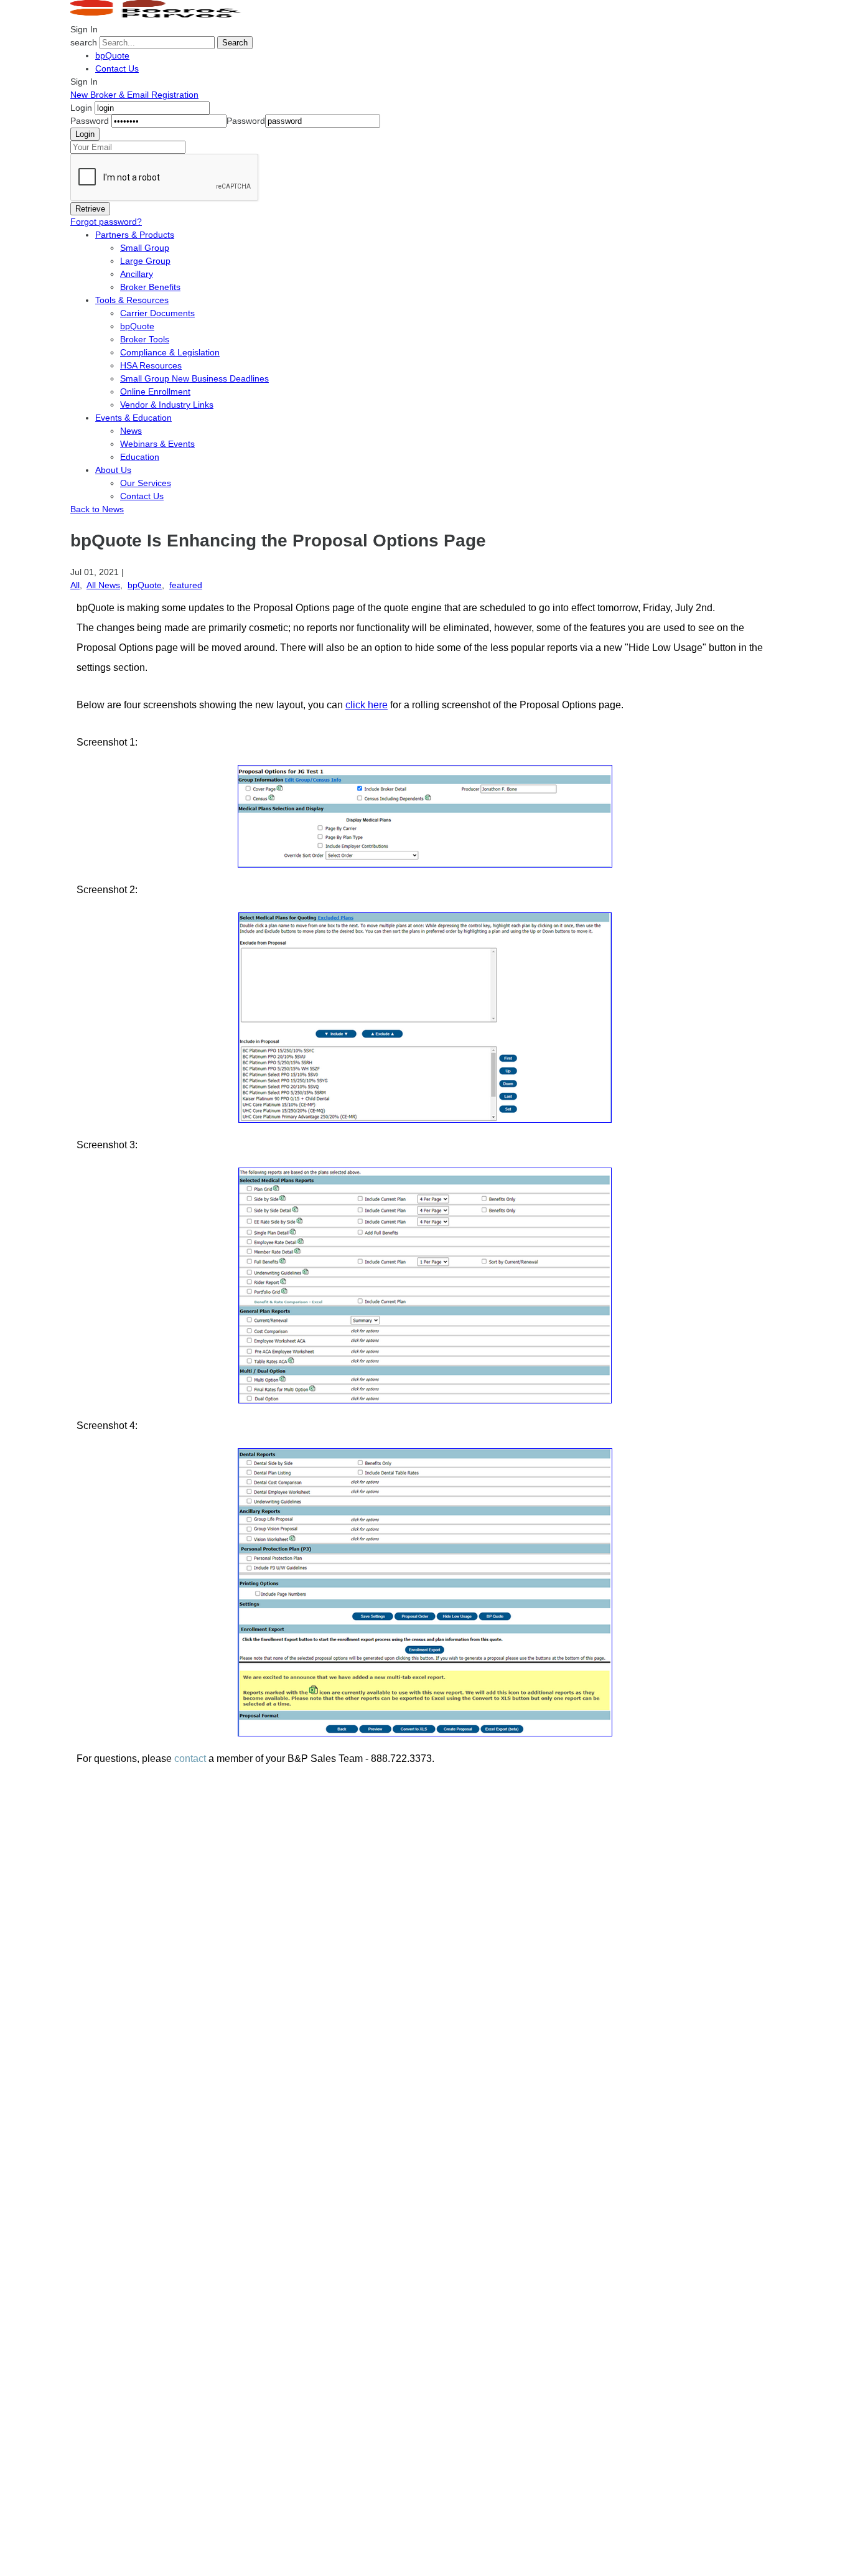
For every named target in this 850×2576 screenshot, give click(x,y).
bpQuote (112, 55)
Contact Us (117, 68)
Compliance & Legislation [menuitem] (170, 352)
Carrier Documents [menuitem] (157, 313)
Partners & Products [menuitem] (135, 235)
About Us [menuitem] (113, 470)
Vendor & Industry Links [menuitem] (167, 405)
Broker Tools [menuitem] (145, 339)
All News (103, 585)
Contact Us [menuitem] (142, 496)
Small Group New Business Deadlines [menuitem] (194, 378)
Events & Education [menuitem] (133, 418)
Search (235, 43)
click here (367, 705)
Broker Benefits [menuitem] (150, 287)
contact (190, 1759)
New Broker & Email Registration (134, 95)
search (84, 42)
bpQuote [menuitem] (137, 326)
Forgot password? (106, 222)
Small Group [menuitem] (145, 248)
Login (81, 108)
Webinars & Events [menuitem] (157, 444)
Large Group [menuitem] (145, 261)
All (75, 585)
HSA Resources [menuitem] (151, 365)
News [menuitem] (131, 431)
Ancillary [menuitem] (137, 274)
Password (90, 121)
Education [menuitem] (140, 457)
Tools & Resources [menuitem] (132, 300)
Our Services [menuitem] (146, 483)
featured (186, 585)
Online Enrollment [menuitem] (155, 391)
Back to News (97, 509)
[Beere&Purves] (160, 16)
